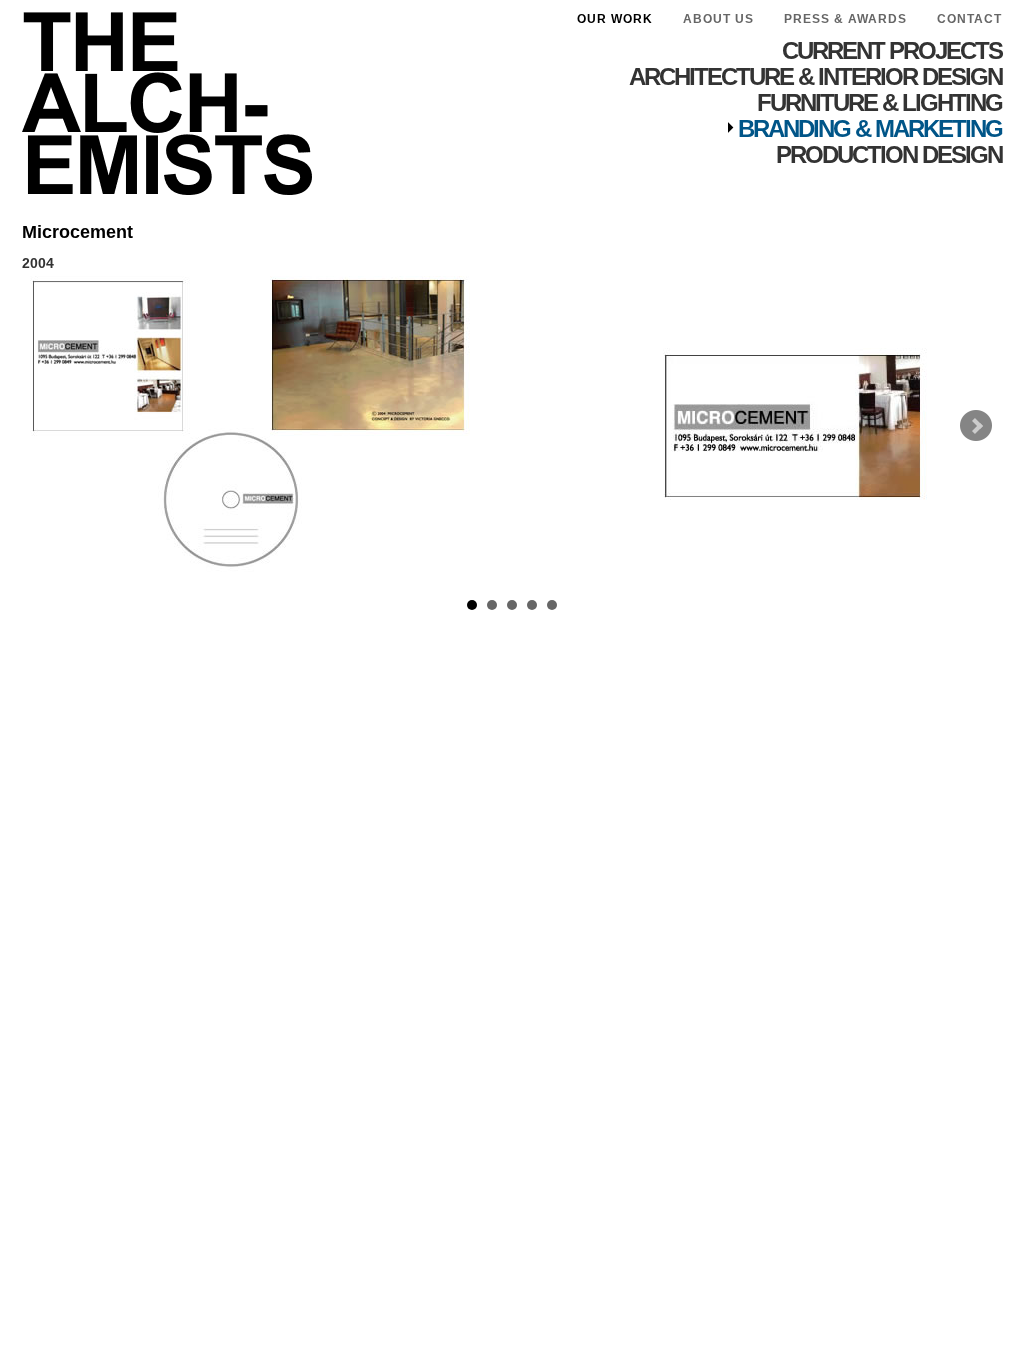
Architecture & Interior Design (815, 76)
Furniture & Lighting (879, 102)
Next (976, 426)
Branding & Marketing (870, 128)
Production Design (889, 154)
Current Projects (892, 50)
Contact (969, 19)
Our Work (615, 19)
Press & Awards (845, 19)
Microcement (77, 232)
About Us (718, 19)
